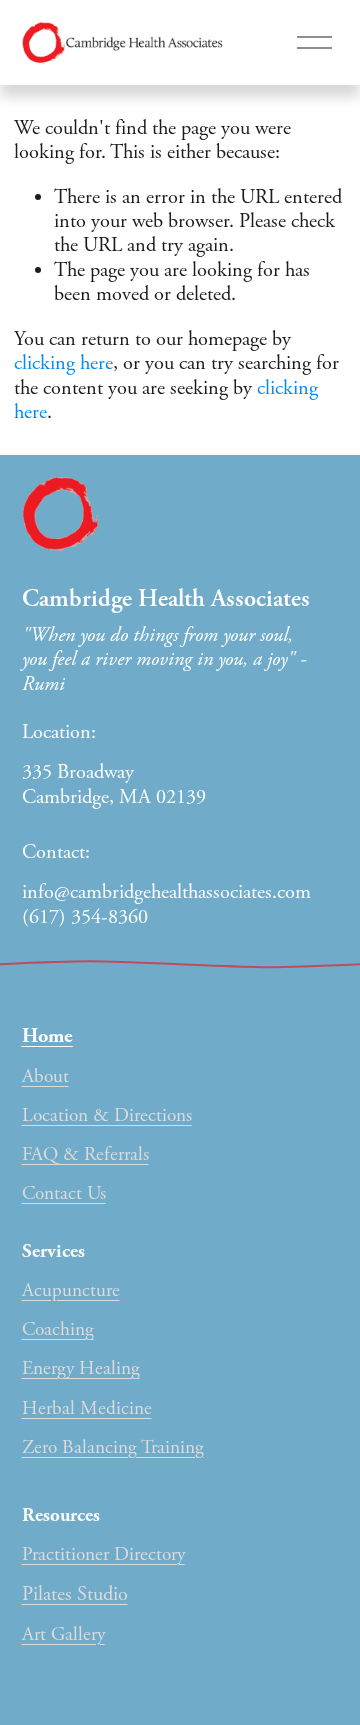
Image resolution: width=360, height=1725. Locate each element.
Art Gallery (63, 1634)
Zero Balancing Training (113, 1447)
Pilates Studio (75, 1594)
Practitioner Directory (103, 1554)
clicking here (63, 363)
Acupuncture (71, 1290)
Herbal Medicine (87, 1408)
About (45, 1076)
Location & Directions (107, 1115)
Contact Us (64, 1193)
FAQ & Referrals (85, 1154)
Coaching (58, 1329)
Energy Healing (81, 1368)
